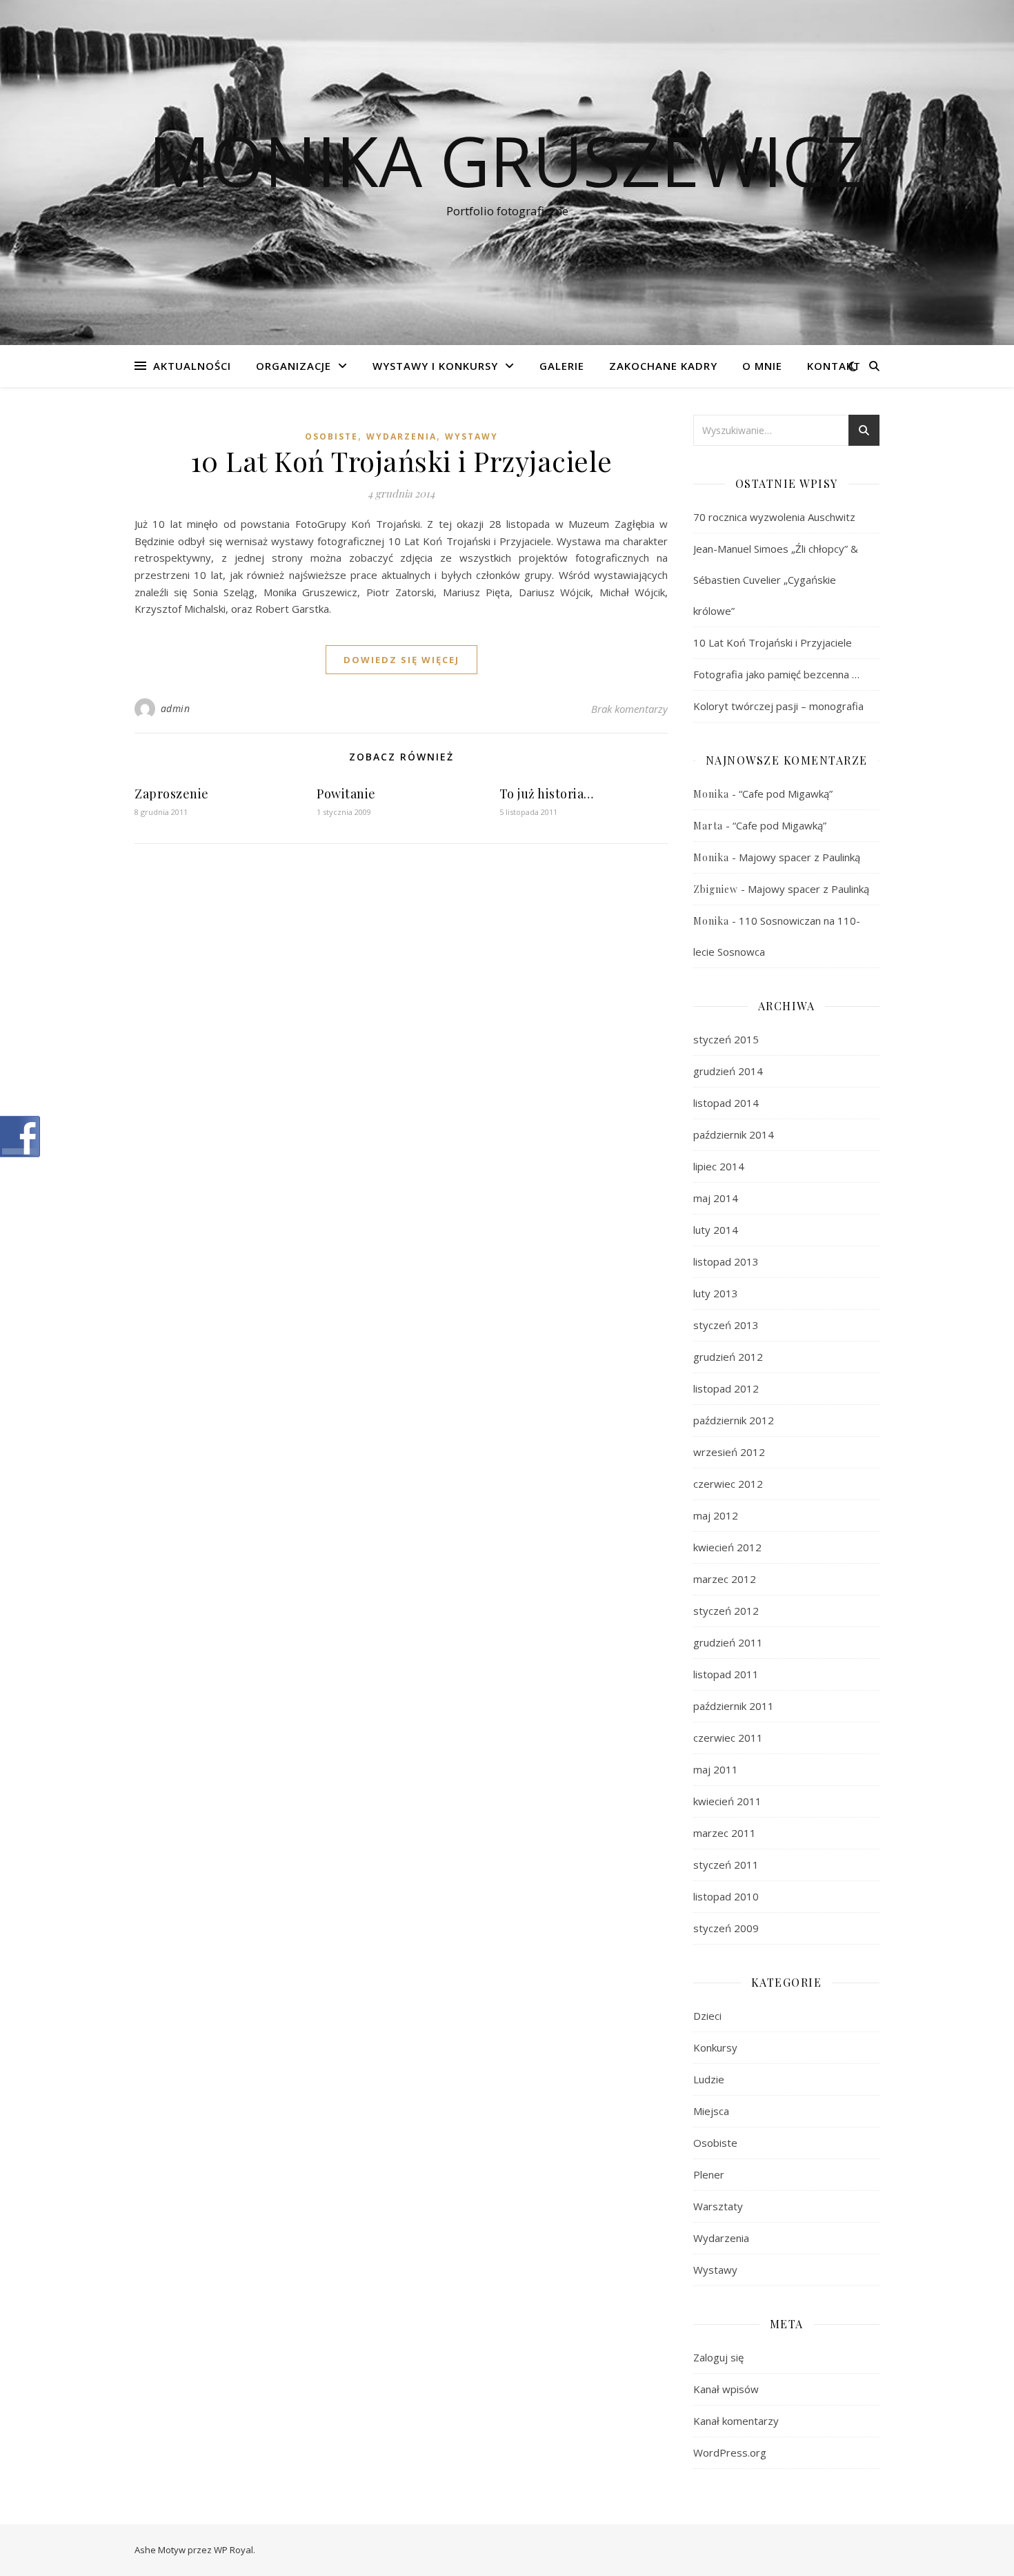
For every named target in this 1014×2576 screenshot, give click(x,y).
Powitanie (346, 794)
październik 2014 (734, 1134)
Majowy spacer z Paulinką (799, 857)
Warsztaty (718, 2206)
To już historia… (547, 794)
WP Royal (233, 2550)
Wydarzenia (401, 436)
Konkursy (715, 2047)
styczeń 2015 (726, 1039)
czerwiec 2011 (728, 1738)
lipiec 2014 (719, 1166)
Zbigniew (716, 889)
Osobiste (331, 436)
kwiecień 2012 (727, 1547)
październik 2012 (734, 1420)
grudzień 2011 (728, 1642)
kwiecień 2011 (727, 1801)
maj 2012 (716, 1515)
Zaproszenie (172, 794)
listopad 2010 (726, 1896)
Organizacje (294, 366)
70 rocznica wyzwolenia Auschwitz (774, 517)
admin (176, 708)
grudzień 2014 (728, 1071)
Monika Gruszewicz (507, 160)
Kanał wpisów (726, 2389)
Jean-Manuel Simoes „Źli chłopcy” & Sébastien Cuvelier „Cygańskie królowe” (776, 580)
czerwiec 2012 (728, 1484)
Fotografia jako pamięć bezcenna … (776, 674)
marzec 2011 (725, 1833)
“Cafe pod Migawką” (786, 794)
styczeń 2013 (726, 1325)
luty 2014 (716, 1230)
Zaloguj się (718, 2357)
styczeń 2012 (726, 1611)
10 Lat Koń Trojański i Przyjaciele (401, 461)
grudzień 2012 (728, 1357)
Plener (709, 2174)
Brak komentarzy (629, 709)
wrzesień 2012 (729, 1452)
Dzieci (707, 2016)
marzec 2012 (725, 1579)
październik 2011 (734, 1706)
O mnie (762, 366)
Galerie (562, 366)
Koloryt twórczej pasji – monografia (778, 706)
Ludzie (709, 2079)
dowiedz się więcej (401, 660)
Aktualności (192, 366)
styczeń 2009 (726, 1928)
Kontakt (834, 366)
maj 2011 (716, 1769)
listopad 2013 (726, 1261)
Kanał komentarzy (736, 2421)
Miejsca (711, 2111)
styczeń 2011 (726, 1865)
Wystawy (471, 436)
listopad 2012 (726, 1388)
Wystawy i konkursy (435, 366)
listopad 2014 (726, 1103)
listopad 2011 (726, 1674)
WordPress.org (730, 2452)
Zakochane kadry (663, 366)
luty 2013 (716, 1293)
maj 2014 (716, 1198)
